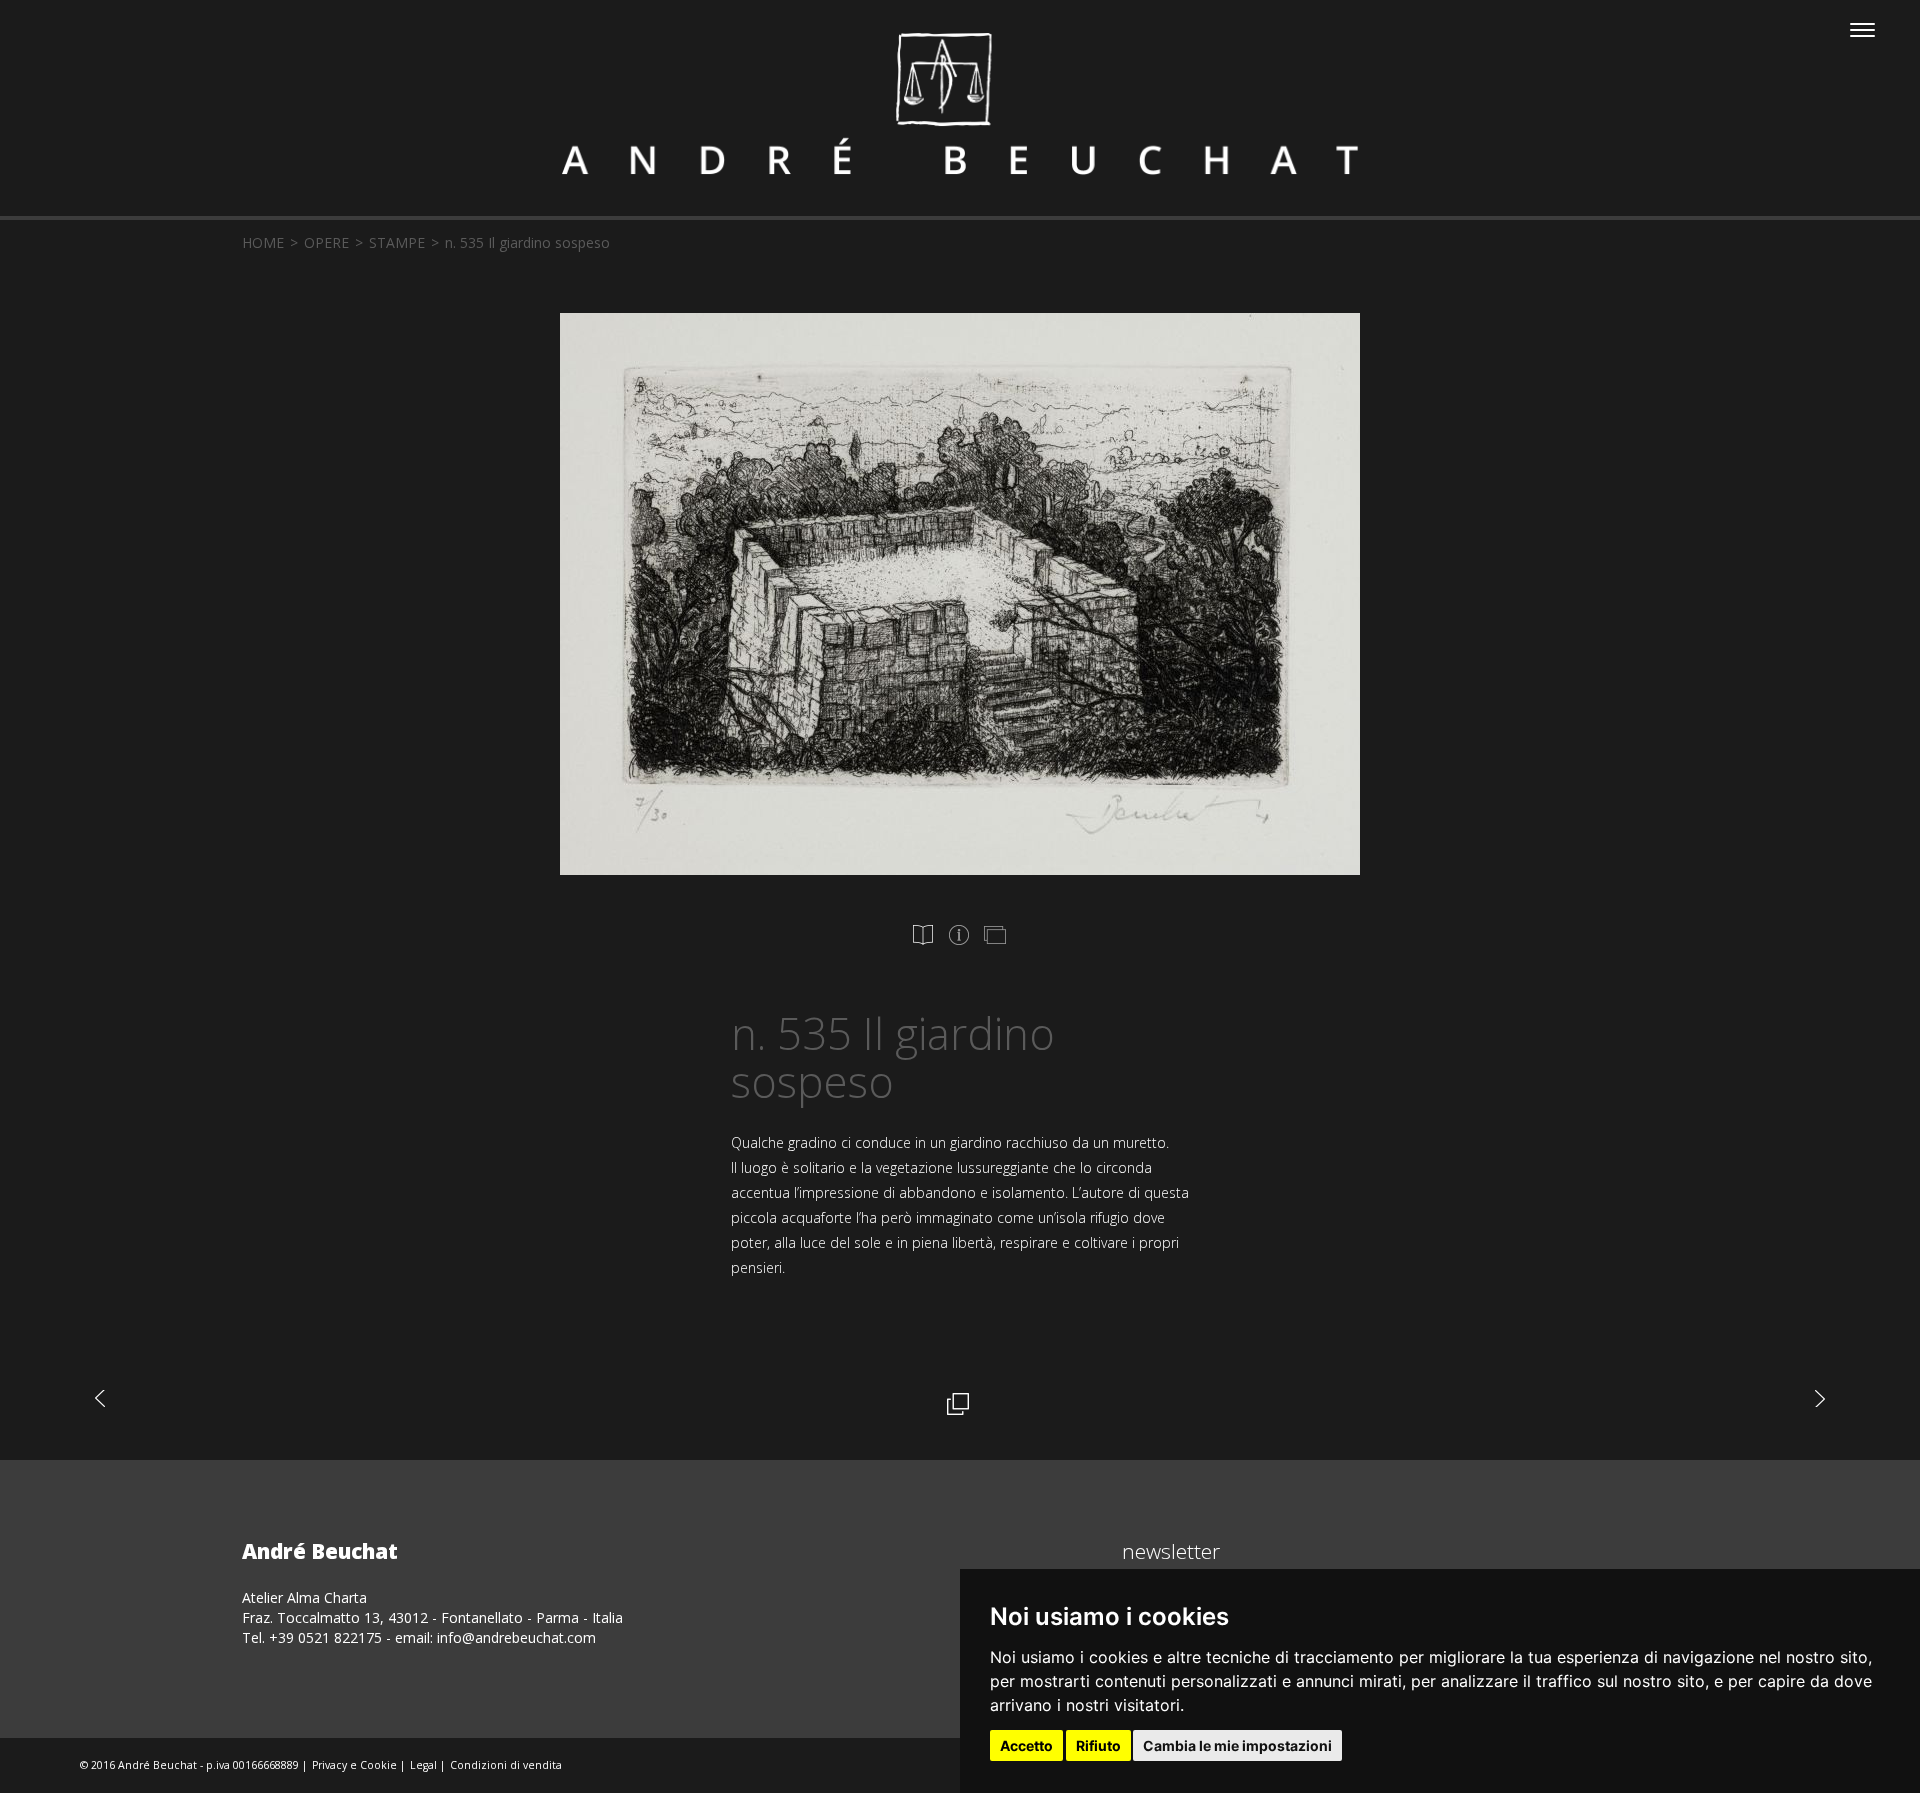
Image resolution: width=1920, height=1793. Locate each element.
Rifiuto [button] (1098, 1745)
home (263, 242)
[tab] (923, 935)
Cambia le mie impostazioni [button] (1237, 1745)
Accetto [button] (1026, 1745)
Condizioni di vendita (506, 1765)
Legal (423, 1765)
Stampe (397, 242)
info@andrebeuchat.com (516, 1637)
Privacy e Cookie (354, 1765)
